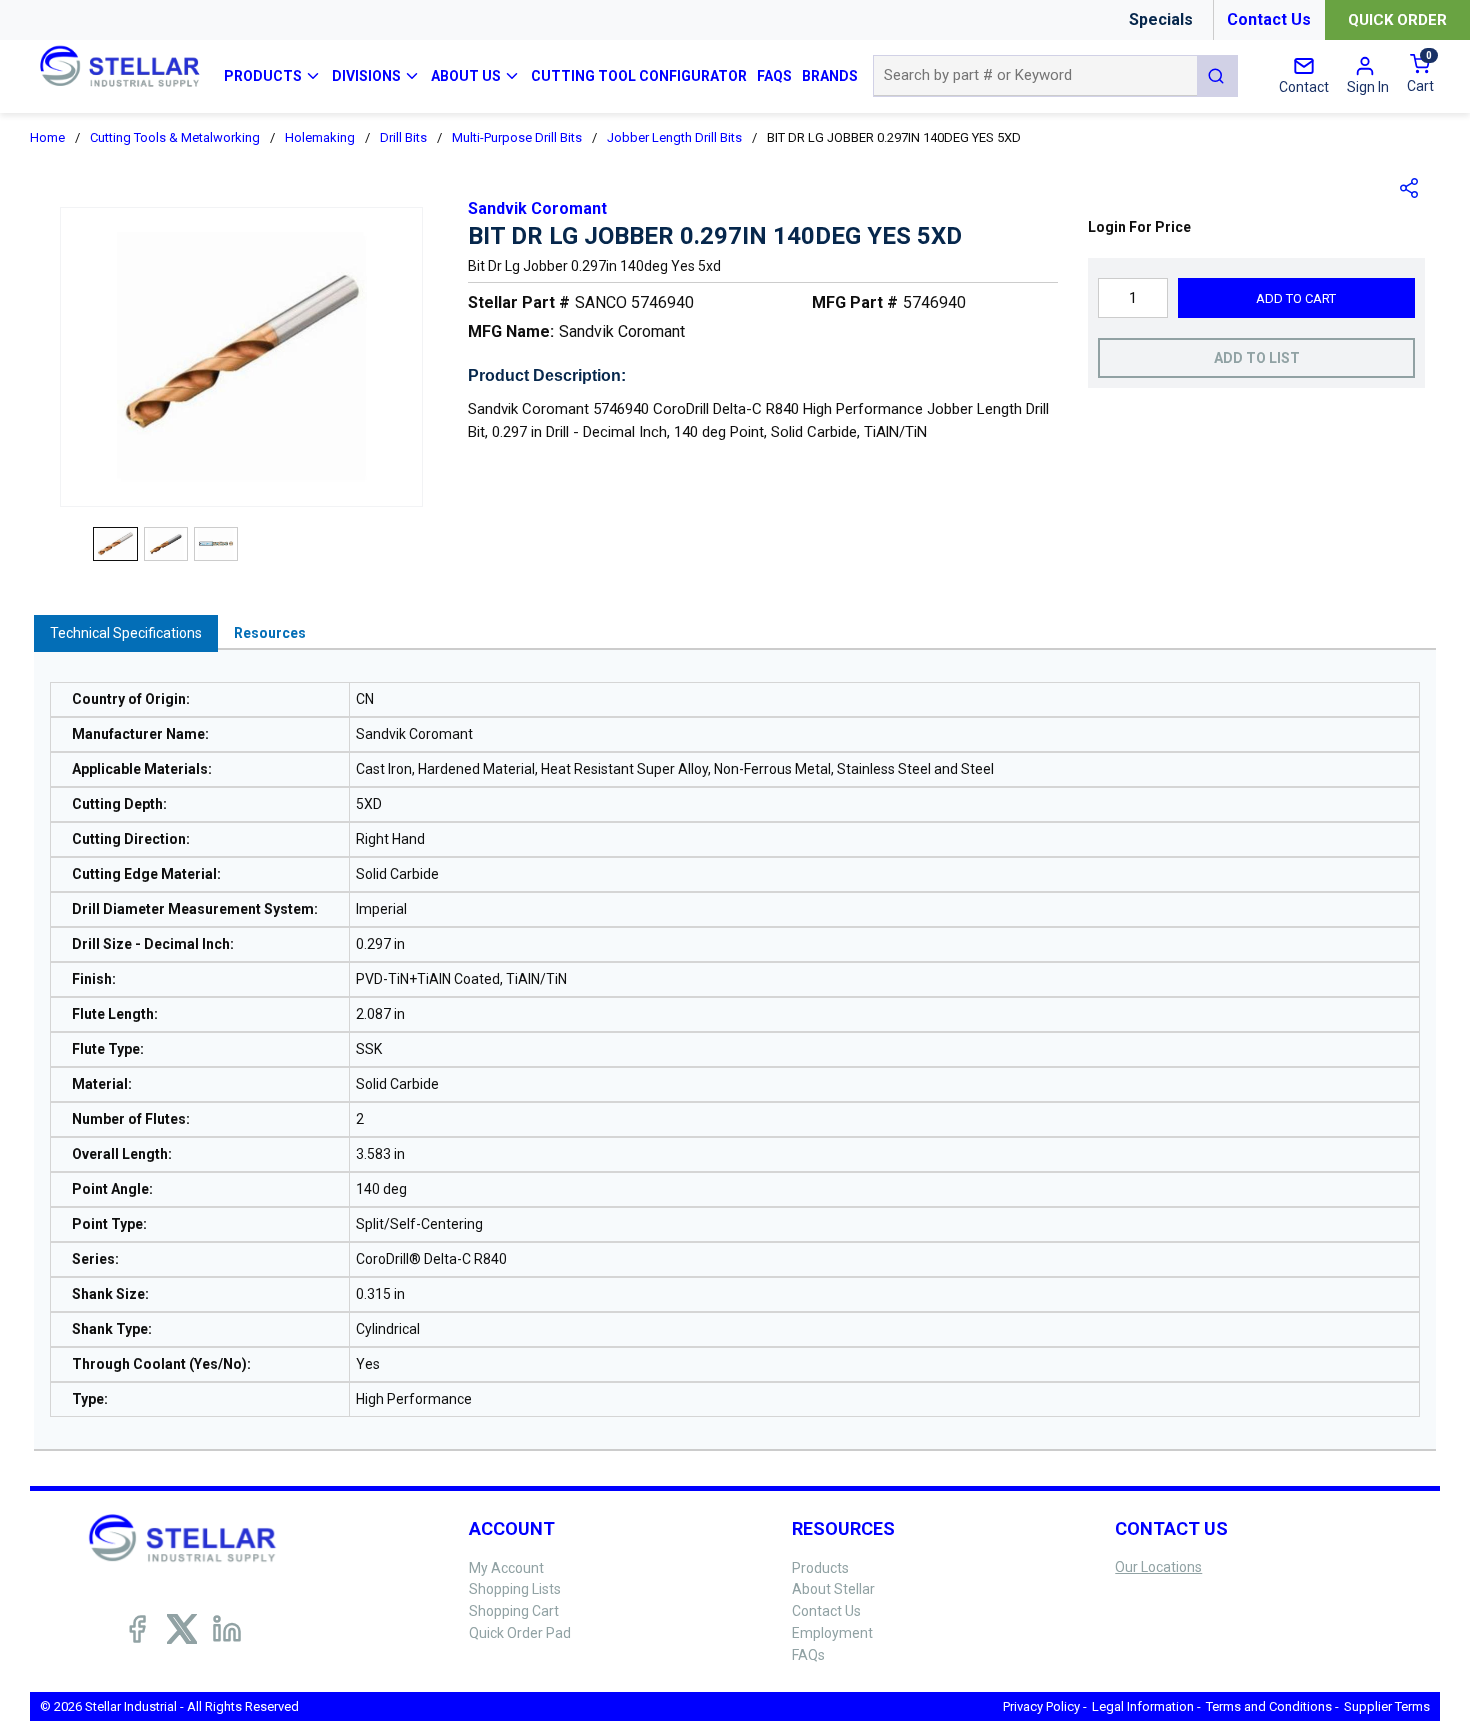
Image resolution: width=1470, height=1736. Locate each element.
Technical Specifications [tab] (126, 633)
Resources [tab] (270, 633)
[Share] (1410, 188)
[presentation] (126, 633)
